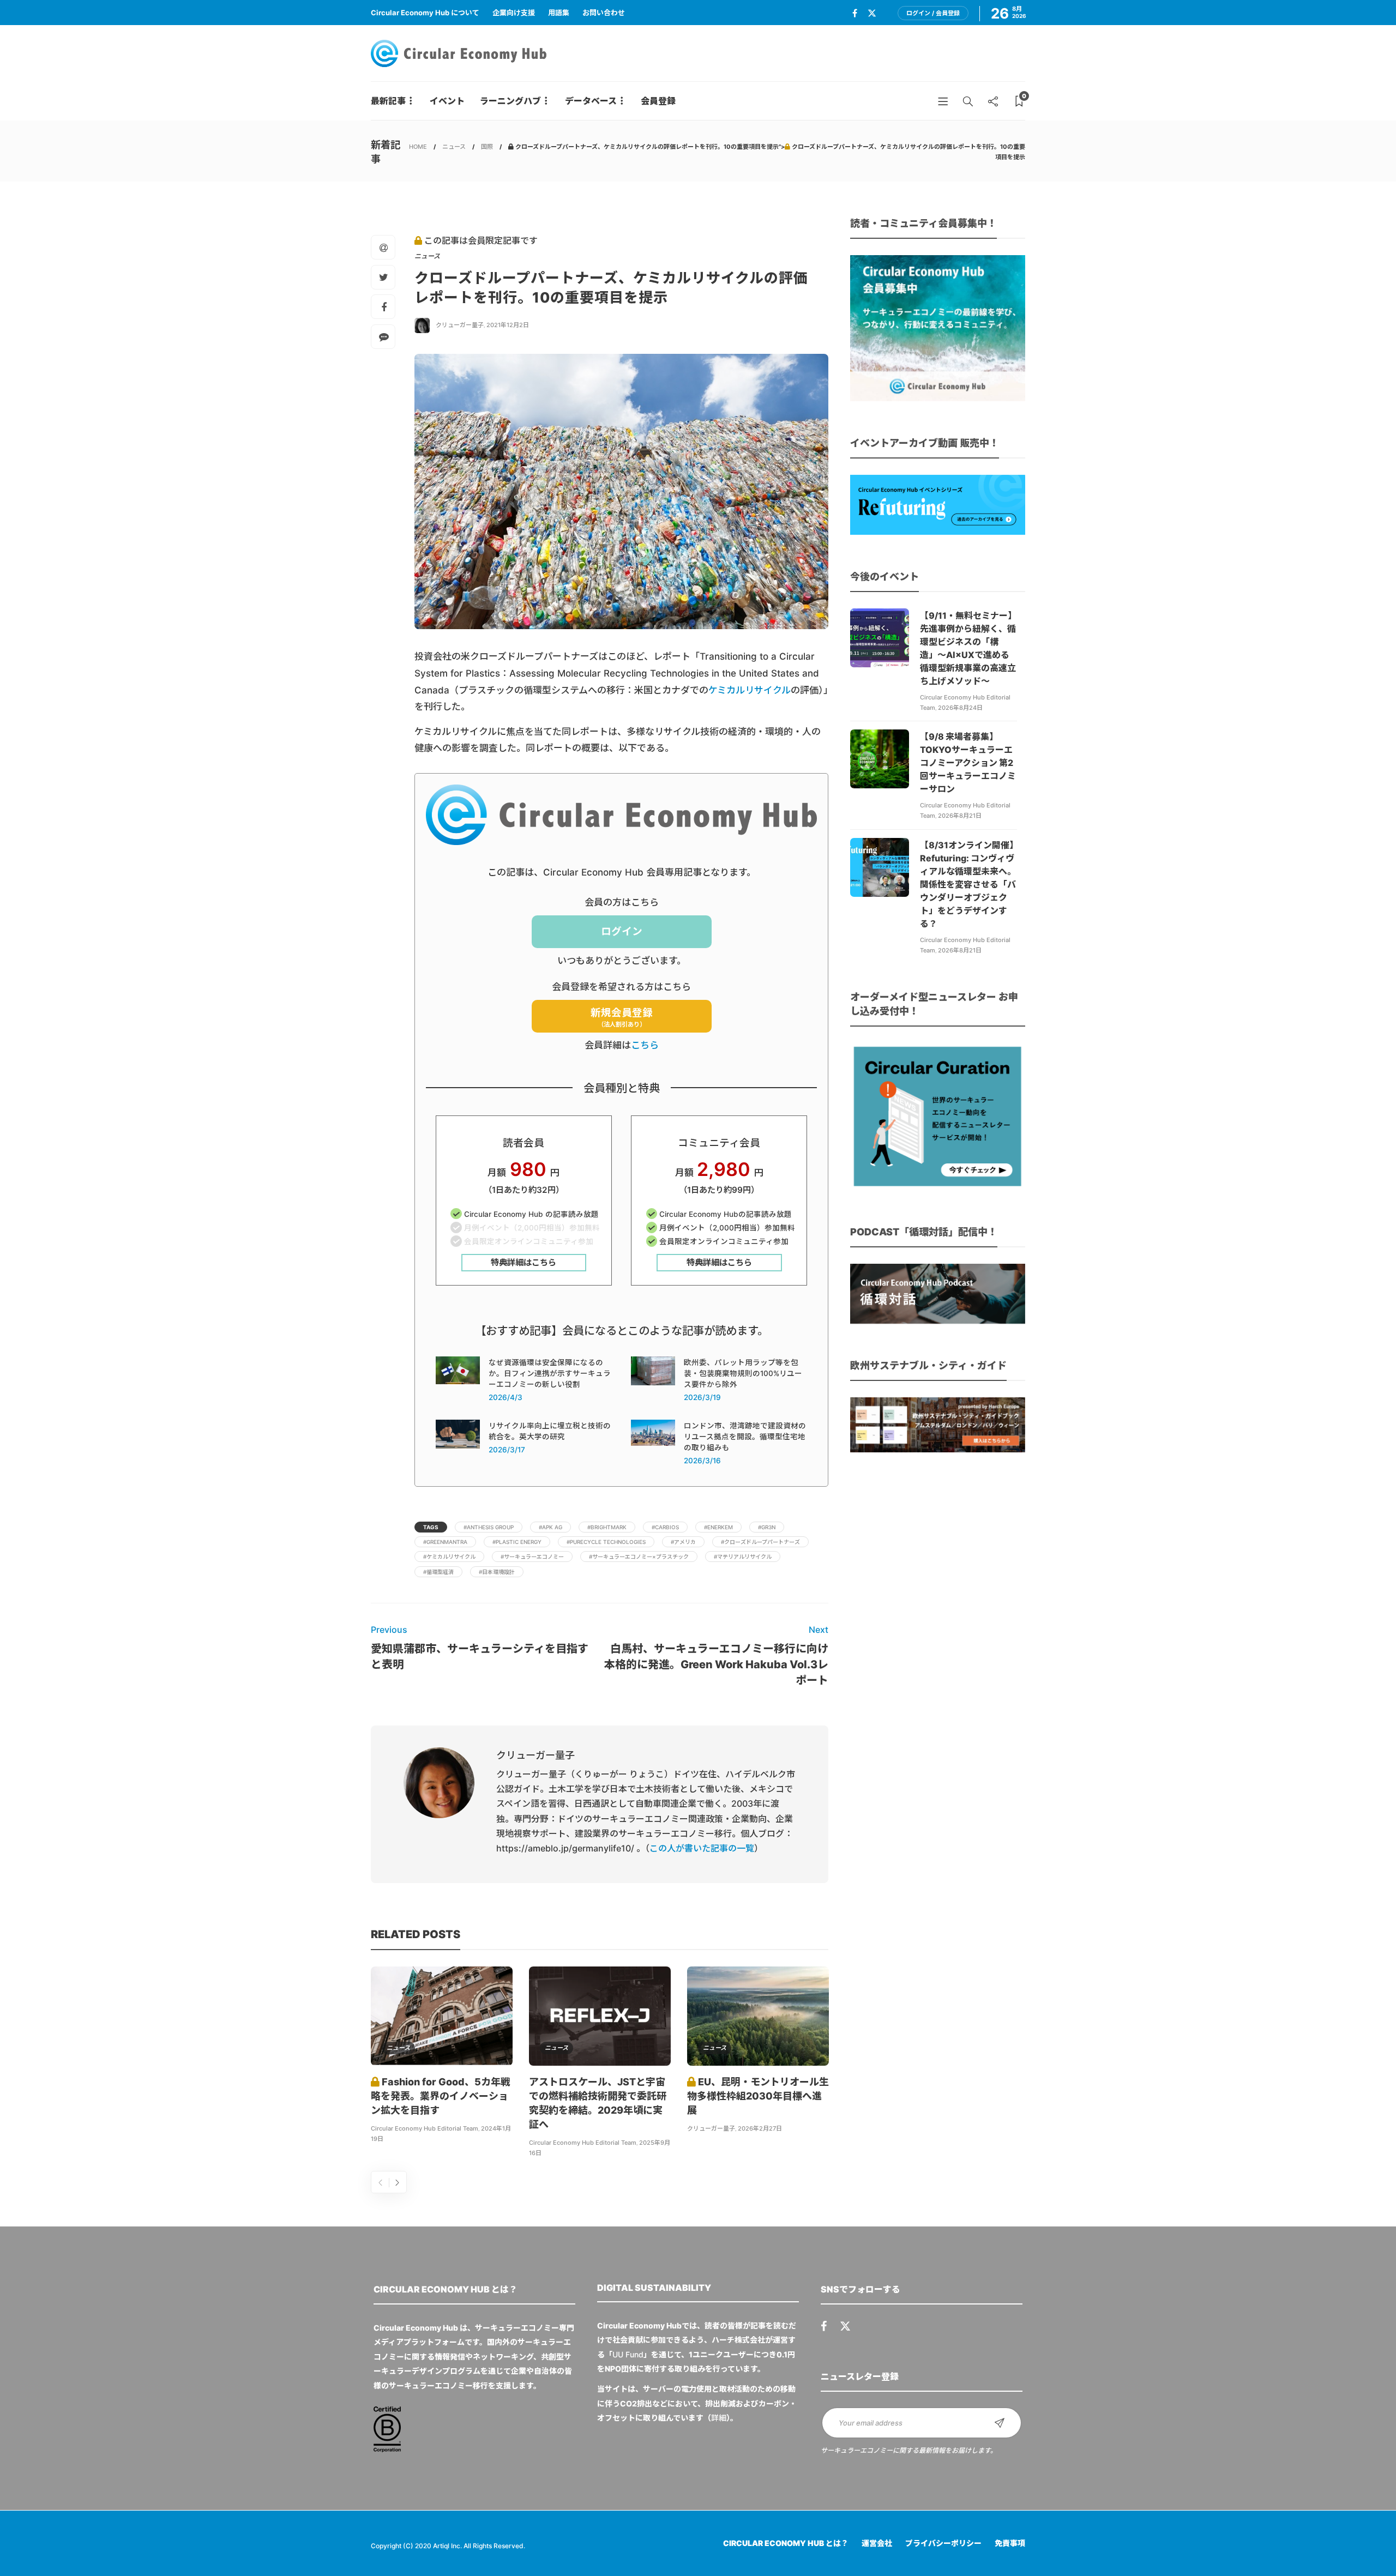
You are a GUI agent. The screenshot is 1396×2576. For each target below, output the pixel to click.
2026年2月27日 (760, 2128)
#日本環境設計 (497, 1572)
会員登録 (658, 101)
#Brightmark (607, 1527)
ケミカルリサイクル (750, 690)
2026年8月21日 (960, 816)
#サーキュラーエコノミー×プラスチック (639, 1557)
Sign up (1000, 2423)
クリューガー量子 (460, 325)
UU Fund (628, 2354)
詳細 (719, 2418)
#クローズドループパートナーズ (760, 1542)
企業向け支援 (514, 13)
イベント (447, 101)
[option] (442, 2056)
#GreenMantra (445, 1542)
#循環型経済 (438, 1572)
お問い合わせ (604, 13)
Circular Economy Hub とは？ (786, 2543)
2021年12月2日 (508, 325)
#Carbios (665, 1527)
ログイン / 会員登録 (933, 13)
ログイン (622, 931)
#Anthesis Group (489, 1527)
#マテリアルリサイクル (743, 1557)
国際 (487, 147)
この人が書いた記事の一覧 (702, 1848)
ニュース (454, 147)
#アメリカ (683, 1542)
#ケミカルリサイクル (449, 1557)
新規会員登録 (622, 1018)
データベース (591, 101)
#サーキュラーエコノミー (532, 1557)
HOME (418, 147)
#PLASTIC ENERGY (517, 1542)
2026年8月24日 (960, 708)
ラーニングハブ (510, 101)
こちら (645, 1045)
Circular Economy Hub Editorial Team (425, 2128)
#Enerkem (718, 1527)
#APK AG (550, 1527)
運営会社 (877, 2543)
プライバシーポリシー (943, 2543)
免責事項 (1010, 2543)
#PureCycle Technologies (606, 1542)
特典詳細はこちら (523, 1262)
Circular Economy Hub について (425, 13)
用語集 (559, 13)
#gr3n (767, 1527)
